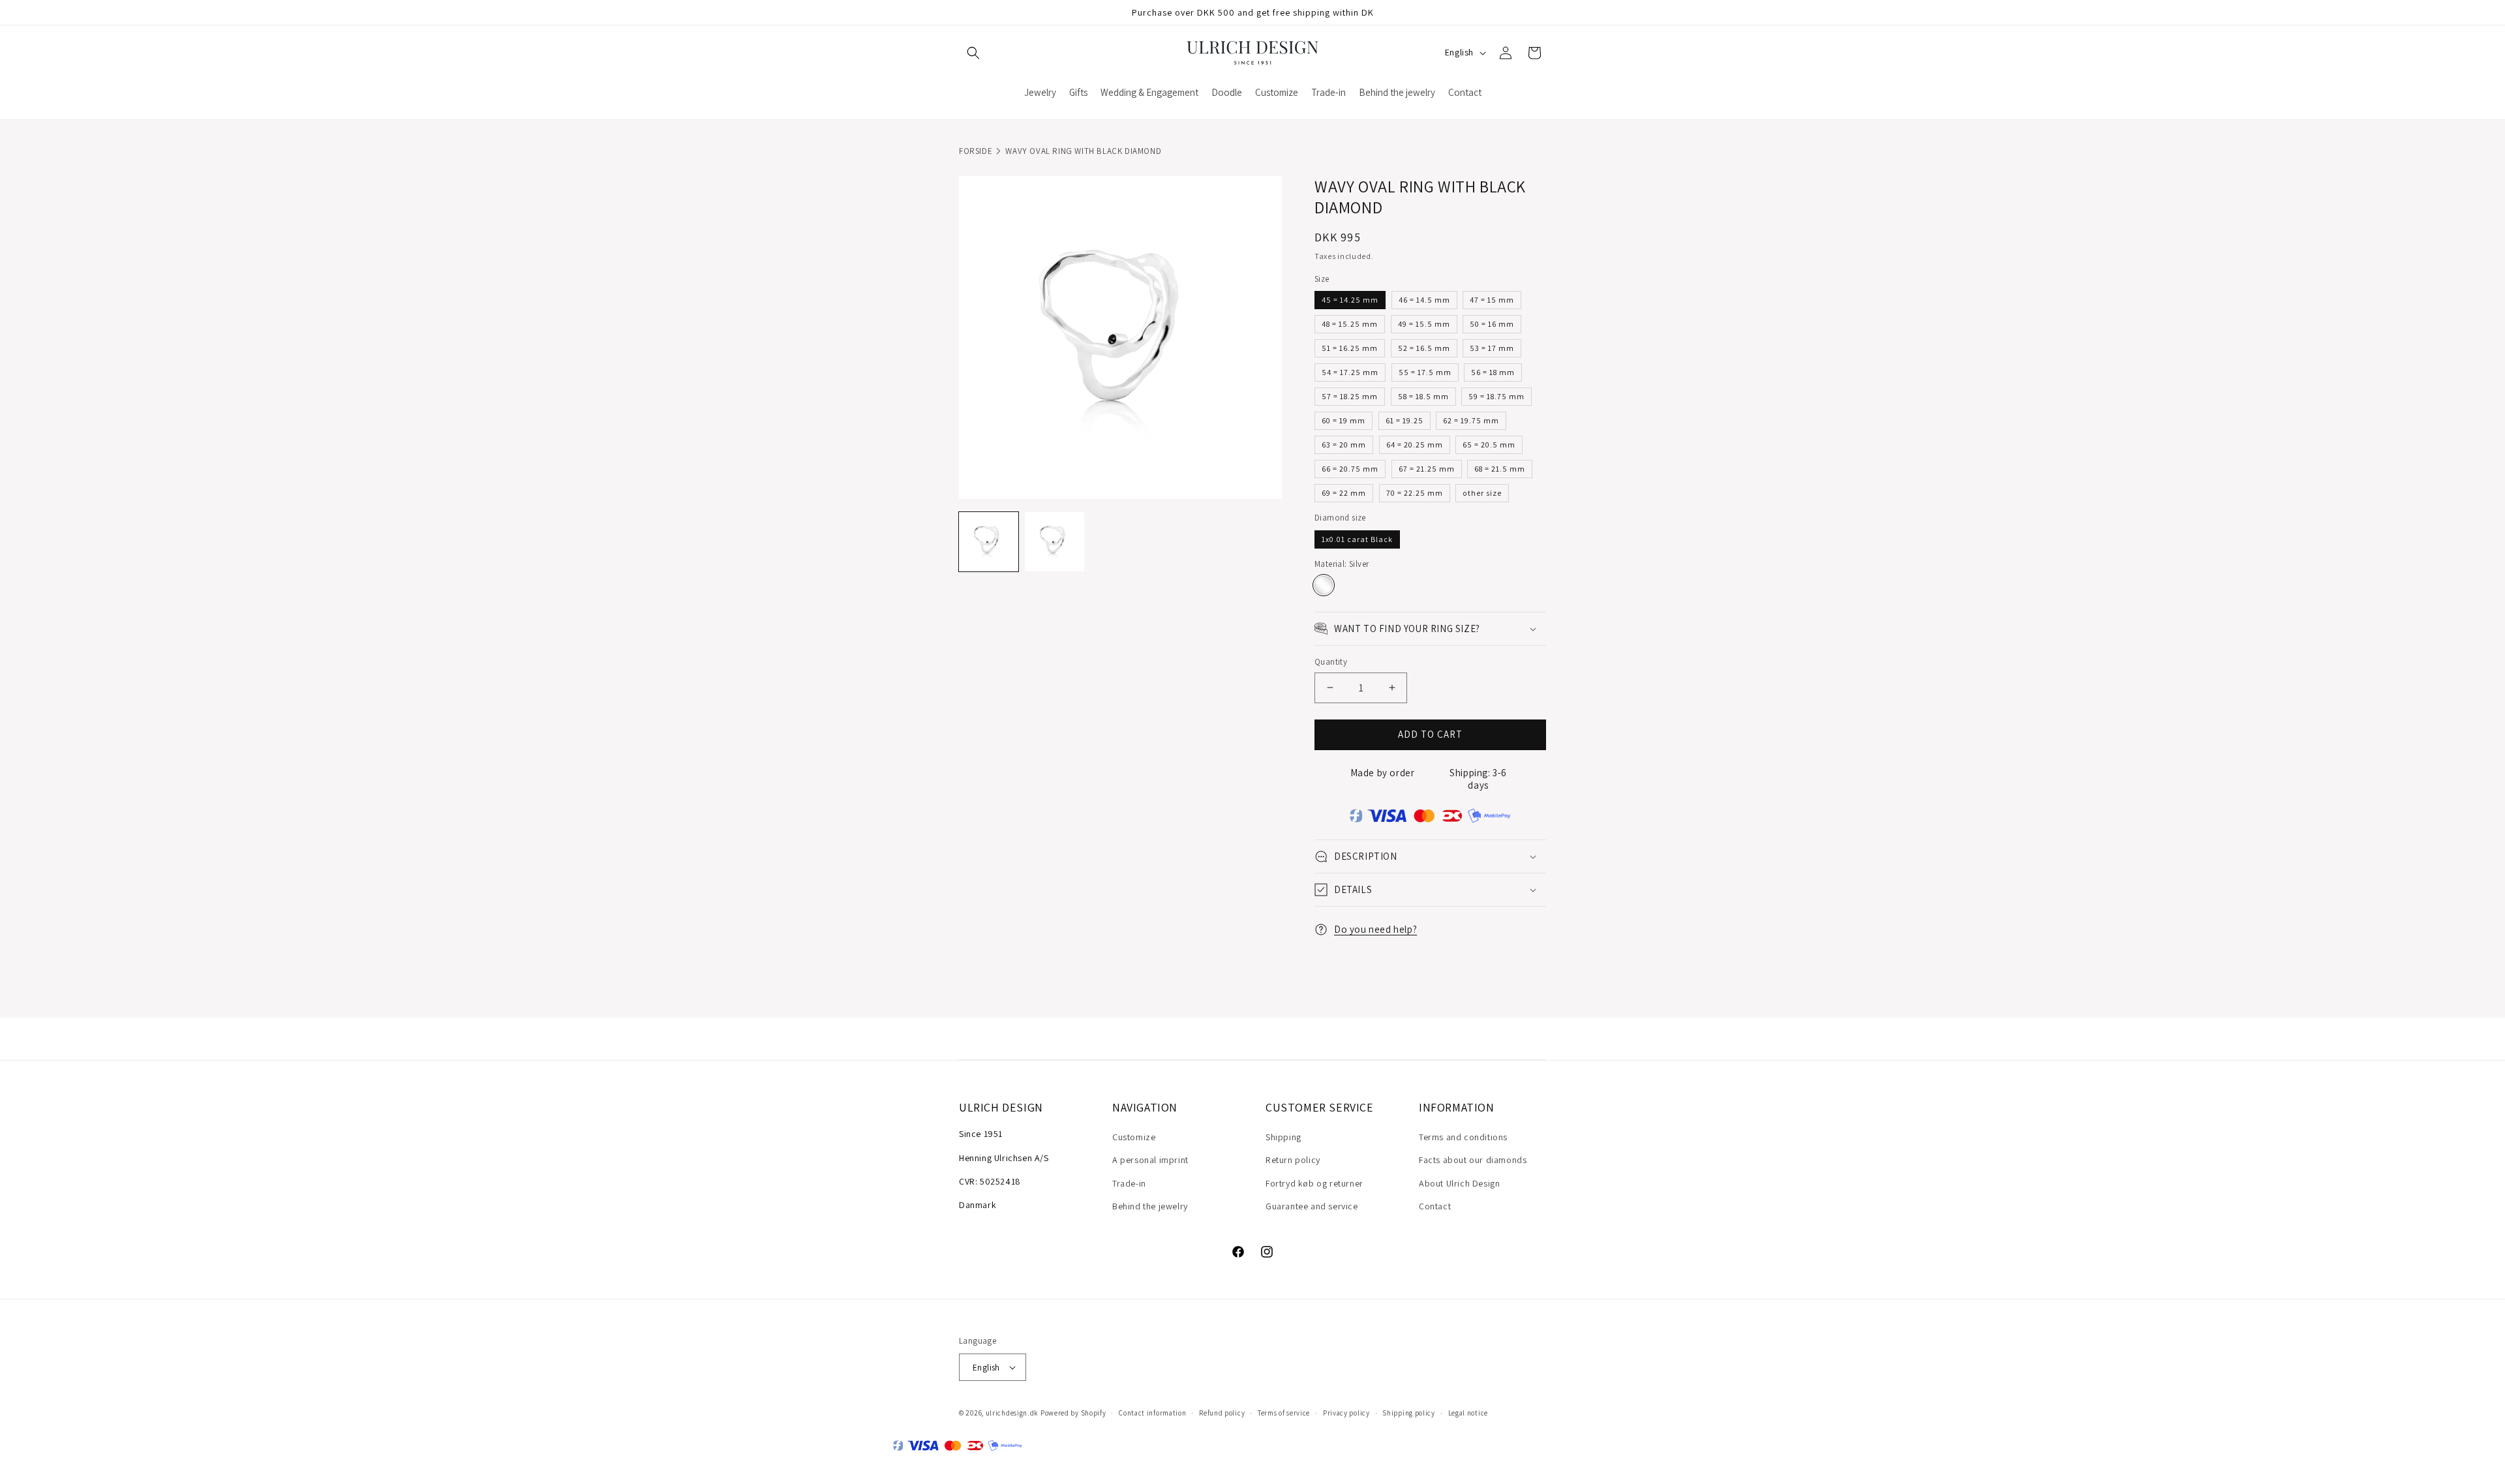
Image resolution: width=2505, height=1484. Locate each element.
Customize (1134, 1137)
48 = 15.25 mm (1350, 324)
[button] (973, 53)
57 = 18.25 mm (1350, 396)
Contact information (1152, 1413)
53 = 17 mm (1492, 348)
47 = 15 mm (1492, 300)
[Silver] (1324, 585)
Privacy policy (1346, 1413)
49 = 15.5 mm (1424, 324)
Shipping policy (1409, 1413)
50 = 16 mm (1492, 324)
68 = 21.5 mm (1500, 469)
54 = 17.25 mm (1350, 372)
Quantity (1331, 662)
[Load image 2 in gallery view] (1055, 542)
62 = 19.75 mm (1471, 420)
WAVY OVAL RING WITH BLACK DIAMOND (1083, 151)
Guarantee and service (1312, 1206)
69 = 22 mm (1344, 493)
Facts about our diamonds (1473, 1160)
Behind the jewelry (1150, 1206)
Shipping (1283, 1137)
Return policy (1293, 1160)
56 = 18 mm (1493, 372)
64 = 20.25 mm (1415, 445)
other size (1482, 493)
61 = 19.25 (1404, 420)
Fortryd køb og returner (1314, 1183)
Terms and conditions (1463, 1137)
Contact (1435, 1206)
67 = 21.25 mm (1427, 469)
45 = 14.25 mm (1350, 300)
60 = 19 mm (1344, 420)
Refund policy (1222, 1413)
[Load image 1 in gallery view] (989, 542)
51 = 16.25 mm (1350, 348)
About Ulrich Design (1459, 1183)
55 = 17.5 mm (1425, 372)
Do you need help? (1375, 929)
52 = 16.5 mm (1424, 348)
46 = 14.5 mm (1424, 300)
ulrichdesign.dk (1012, 1413)
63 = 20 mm (1344, 445)
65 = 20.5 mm (1489, 445)
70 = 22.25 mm (1415, 493)
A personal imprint (1150, 1160)
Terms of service (1284, 1413)
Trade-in (1129, 1183)
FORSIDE (976, 151)
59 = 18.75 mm (1496, 396)
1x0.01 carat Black (1357, 539)
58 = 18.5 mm (1423, 396)
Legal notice (1468, 1413)
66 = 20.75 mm (1350, 469)
